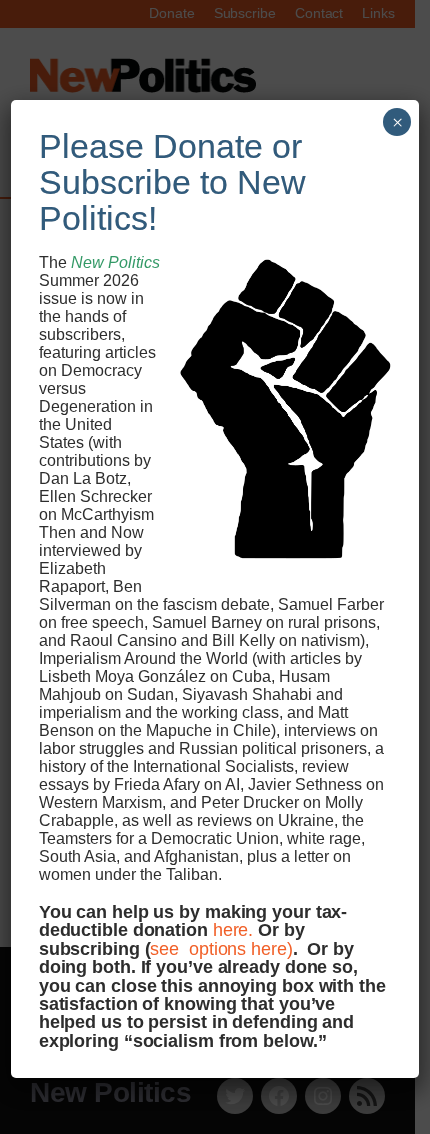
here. (233, 929)
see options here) (221, 948)
